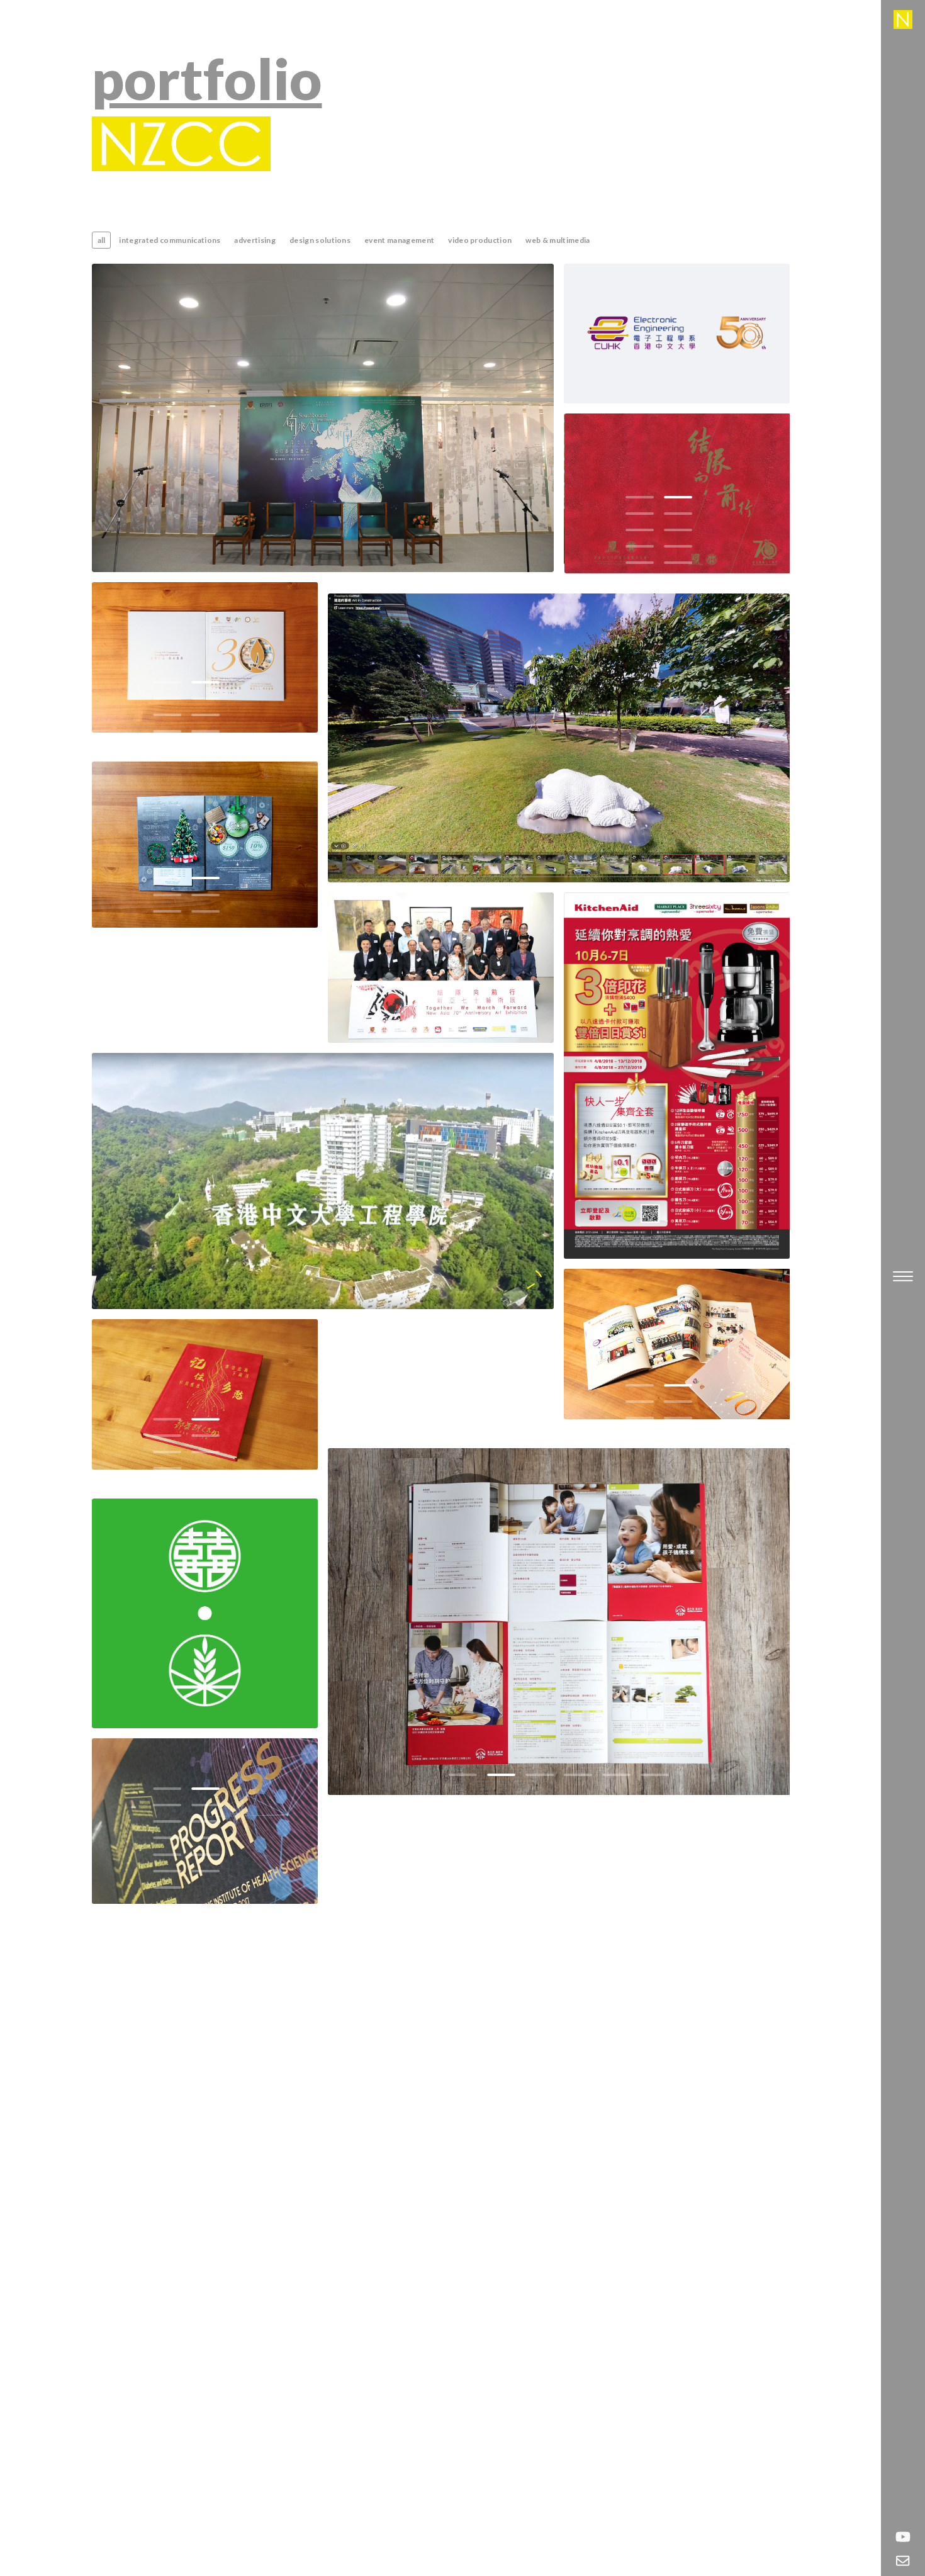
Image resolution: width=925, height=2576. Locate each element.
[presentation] (597, 498)
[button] (640, 497)
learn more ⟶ (322, 432)
